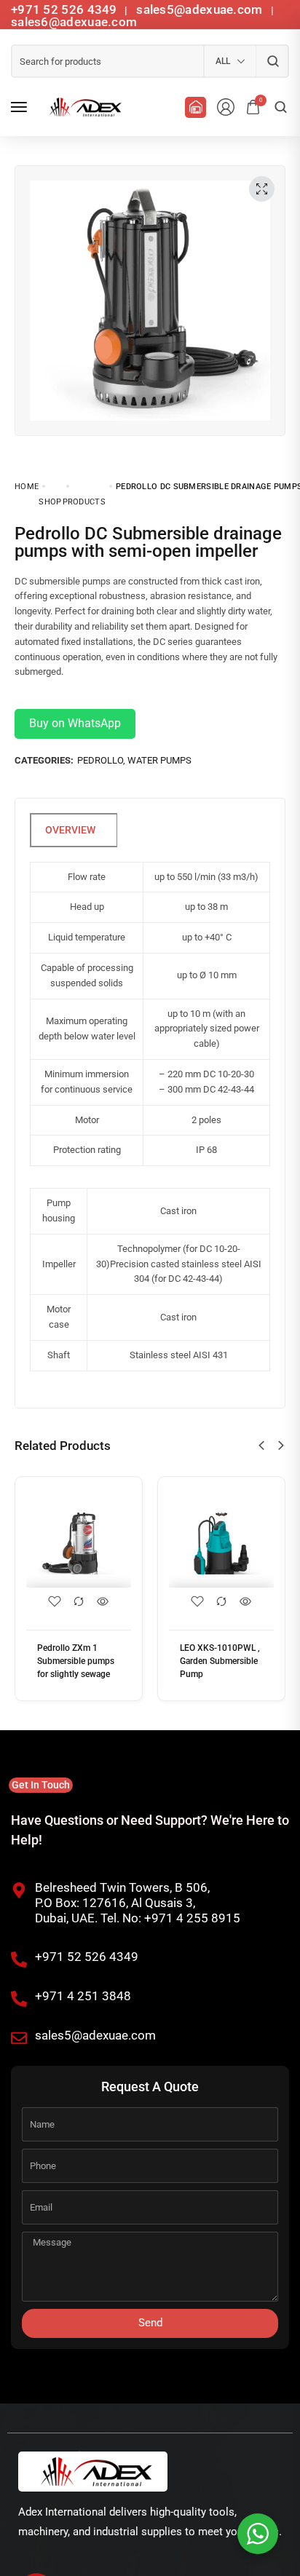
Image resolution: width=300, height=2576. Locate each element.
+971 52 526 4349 (64, 9)
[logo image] (83, 107)
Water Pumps (159, 760)
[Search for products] (273, 61)
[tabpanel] (150, 1014)
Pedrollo (100, 760)
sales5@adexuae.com (201, 9)
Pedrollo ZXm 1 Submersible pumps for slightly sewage (76, 1661)
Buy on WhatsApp (75, 723)
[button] (261, 1446)
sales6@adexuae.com (74, 22)
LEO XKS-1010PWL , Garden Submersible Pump (220, 1661)
